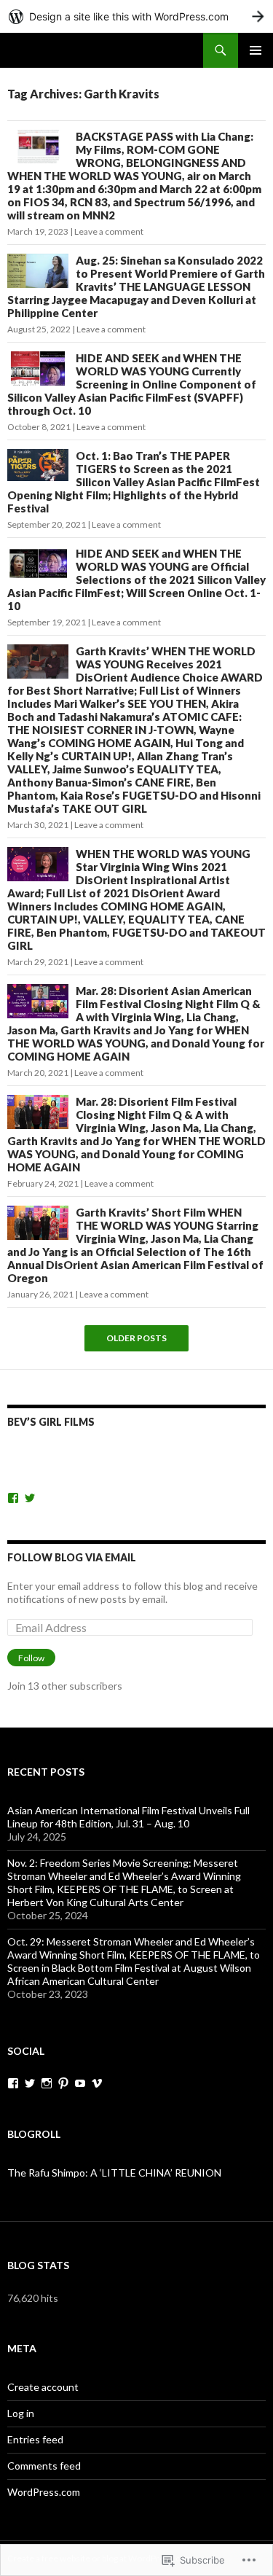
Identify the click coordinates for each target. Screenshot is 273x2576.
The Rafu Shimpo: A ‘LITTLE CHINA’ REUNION (114, 2173)
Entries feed (35, 2439)
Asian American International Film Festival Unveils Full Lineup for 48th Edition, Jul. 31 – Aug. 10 (128, 1817)
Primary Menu (256, 50)
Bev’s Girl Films (51, 1422)
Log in (21, 2413)
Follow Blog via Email (72, 1557)
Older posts (136, 1338)
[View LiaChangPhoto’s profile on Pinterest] (63, 2083)
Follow (31, 1658)
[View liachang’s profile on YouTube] (80, 2083)
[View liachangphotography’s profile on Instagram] (47, 2083)
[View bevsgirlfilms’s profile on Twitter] (30, 1498)
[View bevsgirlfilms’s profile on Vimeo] (97, 2083)
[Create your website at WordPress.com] (136, 16)
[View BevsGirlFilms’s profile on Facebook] (13, 1498)
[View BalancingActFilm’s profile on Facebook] (13, 2083)
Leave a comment (109, 231)
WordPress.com (44, 2492)
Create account (43, 2387)
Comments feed (44, 2466)
